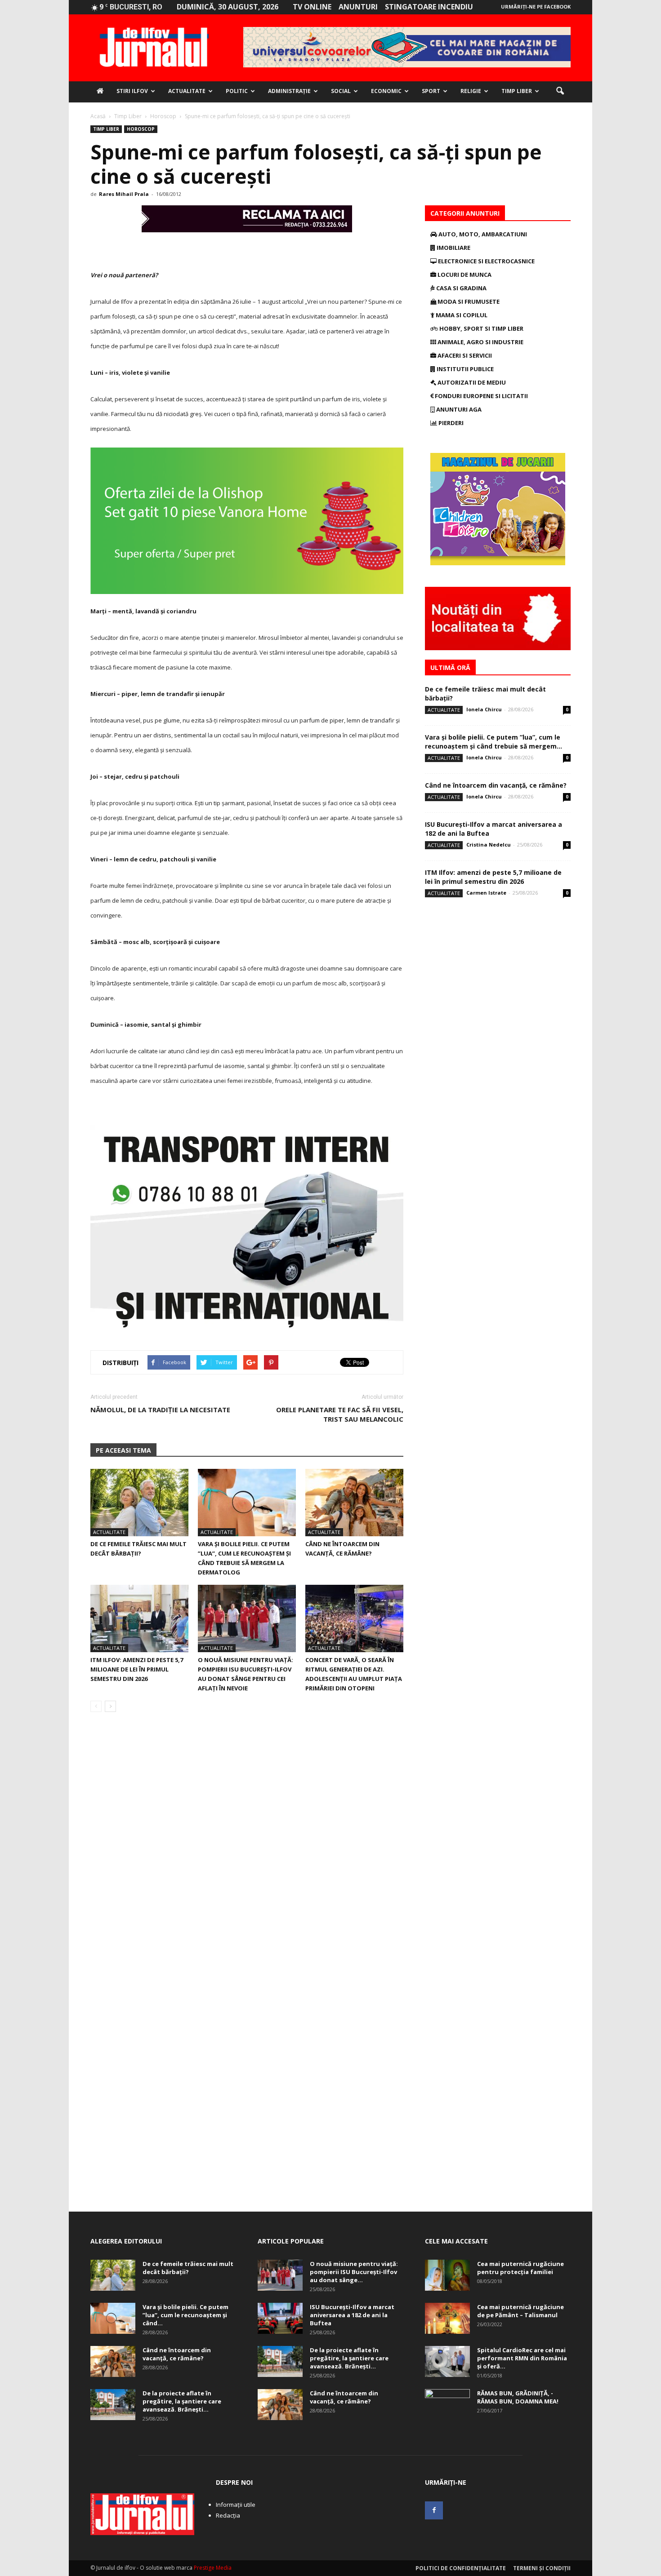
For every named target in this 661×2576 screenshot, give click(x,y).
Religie (471, 91)
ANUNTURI (358, 7)
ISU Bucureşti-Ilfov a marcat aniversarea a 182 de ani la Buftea (352, 2315)
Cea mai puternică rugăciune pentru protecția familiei (520, 2268)
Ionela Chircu (484, 709)
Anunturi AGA (458, 409)
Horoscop (141, 129)
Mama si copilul (461, 315)
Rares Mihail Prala (124, 194)
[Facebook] (434, 2510)
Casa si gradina (461, 288)
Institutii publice (464, 369)
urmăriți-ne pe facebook (536, 7)
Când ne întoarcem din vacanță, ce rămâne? (496, 785)
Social (341, 91)
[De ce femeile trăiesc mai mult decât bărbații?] (139, 1503)
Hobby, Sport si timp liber (481, 328)
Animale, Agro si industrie (480, 342)
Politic (237, 91)
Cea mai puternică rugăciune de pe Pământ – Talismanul (520, 2311)
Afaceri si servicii (464, 355)
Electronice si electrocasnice (486, 261)
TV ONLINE (312, 7)
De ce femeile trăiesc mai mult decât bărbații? (188, 2268)
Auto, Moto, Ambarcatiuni (482, 234)
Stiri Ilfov (132, 91)
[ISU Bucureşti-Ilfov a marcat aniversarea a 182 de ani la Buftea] (280, 2318)
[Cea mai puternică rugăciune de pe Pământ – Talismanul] (447, 2318)
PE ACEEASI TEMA (123, 1450)
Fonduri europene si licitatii (481, 396)
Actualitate (187, 91)
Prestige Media (213, 2568)
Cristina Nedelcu (489, 845)
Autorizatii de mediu (471, 382)
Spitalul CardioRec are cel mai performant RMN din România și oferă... (522, 2358)
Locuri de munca (464, 275)
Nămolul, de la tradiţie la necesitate (160, 1410)
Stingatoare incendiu (429, 7)
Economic (386, 91)
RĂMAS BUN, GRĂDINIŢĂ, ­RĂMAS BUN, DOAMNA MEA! (518, 2397)
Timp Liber (517, 91)
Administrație (289, 91)
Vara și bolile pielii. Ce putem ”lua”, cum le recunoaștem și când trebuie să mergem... (494, 742)
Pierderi (450, 423)
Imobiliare (453, 248)
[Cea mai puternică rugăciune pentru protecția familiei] (447, 2275)
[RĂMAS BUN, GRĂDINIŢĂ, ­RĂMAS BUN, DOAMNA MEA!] (447, 2405)
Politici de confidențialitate (461, 2568)
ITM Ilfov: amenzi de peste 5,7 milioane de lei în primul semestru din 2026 (137, 1669)
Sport (431, 91)
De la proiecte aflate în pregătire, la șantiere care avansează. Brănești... (182, 2401)
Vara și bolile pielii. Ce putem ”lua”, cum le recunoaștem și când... (185, 2315)
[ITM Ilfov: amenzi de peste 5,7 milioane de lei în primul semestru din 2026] (139, 1618)
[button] (560, 91)
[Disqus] (247, 1846)
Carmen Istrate (486, 893)
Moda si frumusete (468, 301)
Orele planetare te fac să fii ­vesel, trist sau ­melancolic (340, 1414)
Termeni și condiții (542, 2568)
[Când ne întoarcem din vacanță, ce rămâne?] (354, 1503)
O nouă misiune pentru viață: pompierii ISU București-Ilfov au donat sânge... (354, 2272)
